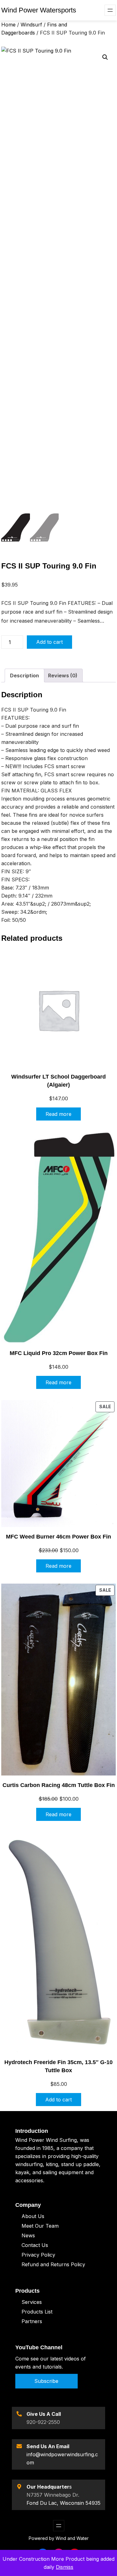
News (28, 2235)
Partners (32, 2321)
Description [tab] (24, 675)
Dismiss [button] (65, 2567)
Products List (37, 2312)
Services (32, 2302)
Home (8, 25)
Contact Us (35, 2245)
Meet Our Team (40, 2226)
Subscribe (46, 2381)
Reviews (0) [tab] (63, 675)
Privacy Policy (38, 2255)
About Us (33, 2216)
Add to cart (49, 642)
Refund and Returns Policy (53, 2264)
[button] (105, 57)
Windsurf (31, 25)
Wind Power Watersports (39, 10)
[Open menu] (110, 10)
